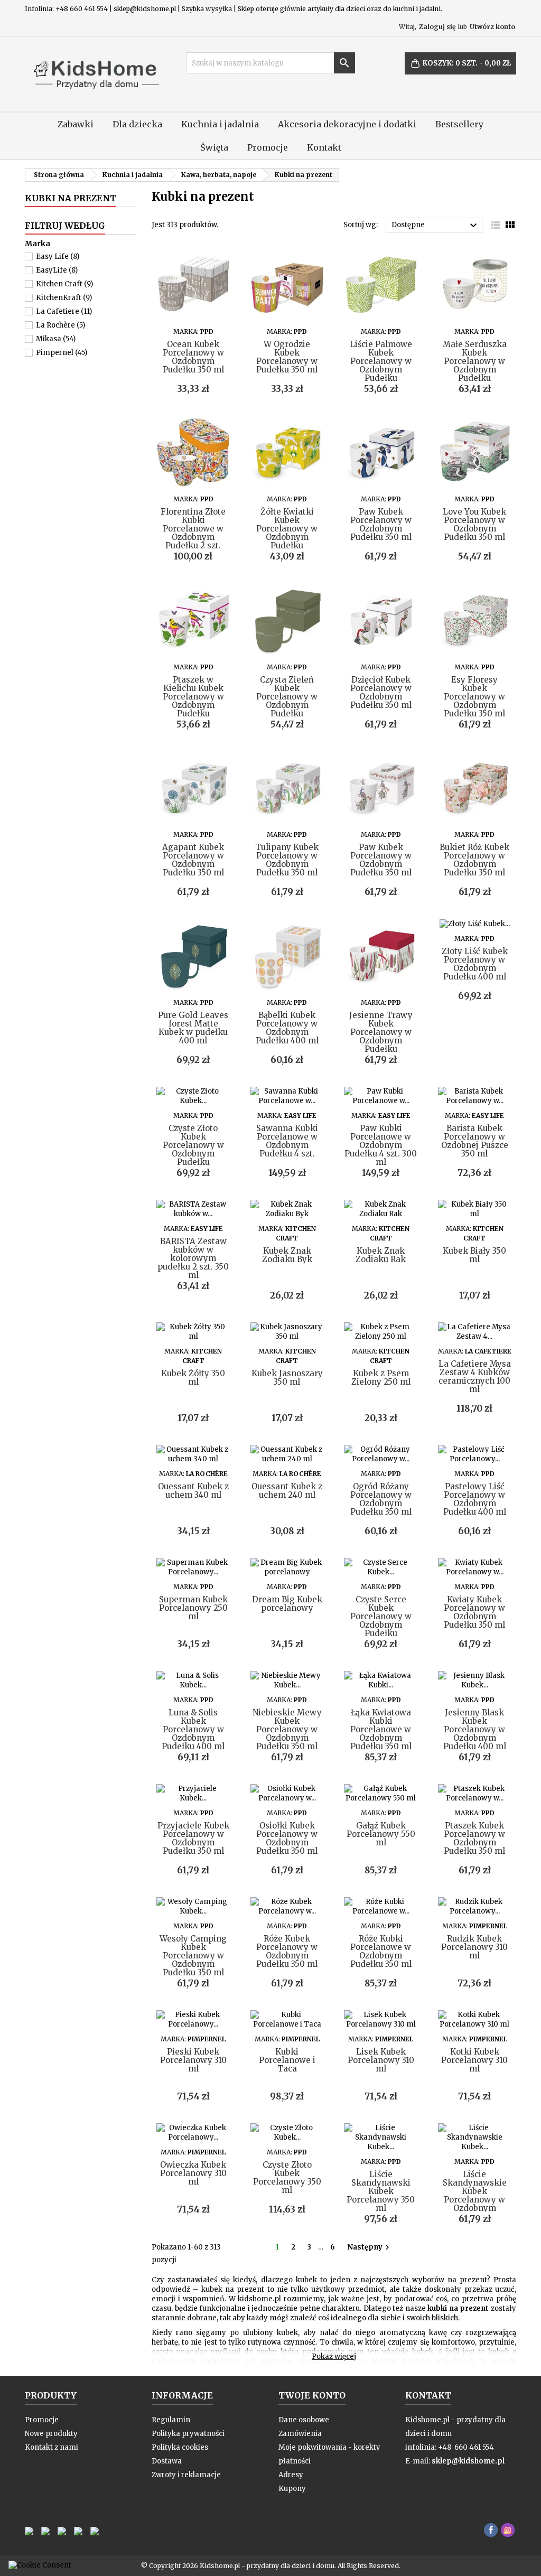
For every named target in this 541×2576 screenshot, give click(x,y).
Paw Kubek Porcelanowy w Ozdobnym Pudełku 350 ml (381, 524)
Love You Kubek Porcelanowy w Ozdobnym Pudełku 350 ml (474, 524)
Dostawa (167, 2461)
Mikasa (56, 339)
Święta (214, 147)
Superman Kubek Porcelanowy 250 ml (193, 1608)
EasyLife (57, 270)
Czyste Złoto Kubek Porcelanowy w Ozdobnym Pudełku (193, 1145)
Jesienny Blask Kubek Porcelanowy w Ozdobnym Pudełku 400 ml (475, 1729)
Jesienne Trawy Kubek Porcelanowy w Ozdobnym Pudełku (381, 1032)
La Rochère (60, 325)
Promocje (268, 147)
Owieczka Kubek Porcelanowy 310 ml (193, 2173)
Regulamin (171, 2420)
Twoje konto (312, 2395)
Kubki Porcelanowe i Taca (287, 2060)
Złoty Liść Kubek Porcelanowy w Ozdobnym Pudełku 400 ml (475, 964)
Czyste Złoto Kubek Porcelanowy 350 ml (287, 2177)
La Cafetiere (64, 311)
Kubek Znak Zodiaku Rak (381, 1255)
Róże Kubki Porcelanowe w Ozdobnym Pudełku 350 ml (381, 1951)
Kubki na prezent (71, 198)
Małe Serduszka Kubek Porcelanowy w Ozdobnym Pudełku (475, 361)
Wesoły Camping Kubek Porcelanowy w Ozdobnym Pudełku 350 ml (193, 1956)
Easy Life (58, 256)
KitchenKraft (64, 298)
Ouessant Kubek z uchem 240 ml (287, 1491)
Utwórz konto (492, 27)
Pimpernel (62, 353)
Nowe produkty (51, 2434)
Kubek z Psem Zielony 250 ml (381, 1378)
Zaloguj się (437, 27)
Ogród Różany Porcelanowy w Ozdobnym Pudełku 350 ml (381, 1499)
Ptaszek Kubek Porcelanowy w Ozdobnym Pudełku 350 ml (474, 1838)
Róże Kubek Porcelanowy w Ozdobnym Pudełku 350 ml (287, 1951)
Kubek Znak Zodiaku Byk (287, 1255)
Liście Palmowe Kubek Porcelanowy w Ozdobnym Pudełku (381, 361)
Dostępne (436, 226)
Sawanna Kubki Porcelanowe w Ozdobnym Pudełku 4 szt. (287, 1141)
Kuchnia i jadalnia (220, 124)
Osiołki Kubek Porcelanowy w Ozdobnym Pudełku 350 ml (287, 1838)
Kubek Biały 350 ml (474, 1255)
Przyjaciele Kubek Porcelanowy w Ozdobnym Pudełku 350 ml (193, 1838)
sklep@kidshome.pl (468, 2461)
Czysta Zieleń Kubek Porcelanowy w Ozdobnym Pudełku (287, 697)
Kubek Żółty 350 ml (193, 1378)
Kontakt (324, 147)
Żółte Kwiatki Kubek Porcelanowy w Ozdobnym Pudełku (287, 529)
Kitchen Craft (64, 284)
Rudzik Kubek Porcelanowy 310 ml (474, 1947)
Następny (370, 2247)
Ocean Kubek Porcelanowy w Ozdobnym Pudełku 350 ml (193, 357)
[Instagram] (508, 2530)
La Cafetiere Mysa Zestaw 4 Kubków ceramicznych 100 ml (475, 1376)
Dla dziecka (137, 124)
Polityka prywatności (188, 2434)
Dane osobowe (304, 2420)
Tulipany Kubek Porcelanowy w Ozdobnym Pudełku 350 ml (287, 860)
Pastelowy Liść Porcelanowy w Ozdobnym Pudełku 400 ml (475, 1499)
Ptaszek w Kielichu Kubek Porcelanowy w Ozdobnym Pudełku (193, 697)
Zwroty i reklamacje (186, 2475)
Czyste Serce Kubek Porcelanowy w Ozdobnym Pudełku (381, 1616)
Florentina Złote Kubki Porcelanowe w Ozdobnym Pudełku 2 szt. (193, 529)
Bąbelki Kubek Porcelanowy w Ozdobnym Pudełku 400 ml (287, 1028)
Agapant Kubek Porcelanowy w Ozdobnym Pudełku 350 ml (193, 860)
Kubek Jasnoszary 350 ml (287, 1378)
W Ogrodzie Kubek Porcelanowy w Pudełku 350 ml (287, 357)
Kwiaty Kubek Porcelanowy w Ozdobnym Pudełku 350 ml (474, 1612)
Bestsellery (459, 124)
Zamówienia (300, 2434)
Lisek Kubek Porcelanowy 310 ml (381, 2060)
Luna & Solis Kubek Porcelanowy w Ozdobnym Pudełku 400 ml (193, 1729)
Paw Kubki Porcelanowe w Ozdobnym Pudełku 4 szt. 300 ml (381, 1145)
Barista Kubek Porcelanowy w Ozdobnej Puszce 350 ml (475, 1141)
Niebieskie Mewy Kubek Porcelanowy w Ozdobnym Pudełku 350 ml (287, 1729)
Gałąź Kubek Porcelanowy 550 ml (381, 1834)
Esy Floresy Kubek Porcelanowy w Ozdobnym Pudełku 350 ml (474, 697)
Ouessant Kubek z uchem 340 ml (193, 1491)
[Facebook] (491, 2530)
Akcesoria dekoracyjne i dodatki (347, 124)
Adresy (291, 2475)
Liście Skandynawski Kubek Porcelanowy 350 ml (381, 2191)
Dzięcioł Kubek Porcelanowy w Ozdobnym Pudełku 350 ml (381, 692)
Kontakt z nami (52, 2447)
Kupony (292, 2489)
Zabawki (76, 124)
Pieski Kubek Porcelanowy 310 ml (193, 2060)
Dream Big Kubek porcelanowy (287, 1604)
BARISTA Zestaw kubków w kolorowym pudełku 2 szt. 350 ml (193, 1258)
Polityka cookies (180, 2447)
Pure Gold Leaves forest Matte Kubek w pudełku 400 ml (193, 1028)
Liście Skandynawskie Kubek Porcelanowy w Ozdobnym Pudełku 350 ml (475, 2195)
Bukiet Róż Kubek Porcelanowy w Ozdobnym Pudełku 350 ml (474, 860)
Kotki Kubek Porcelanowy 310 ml (474, 2060)
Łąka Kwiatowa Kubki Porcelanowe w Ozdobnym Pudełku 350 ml (381, 1729)
